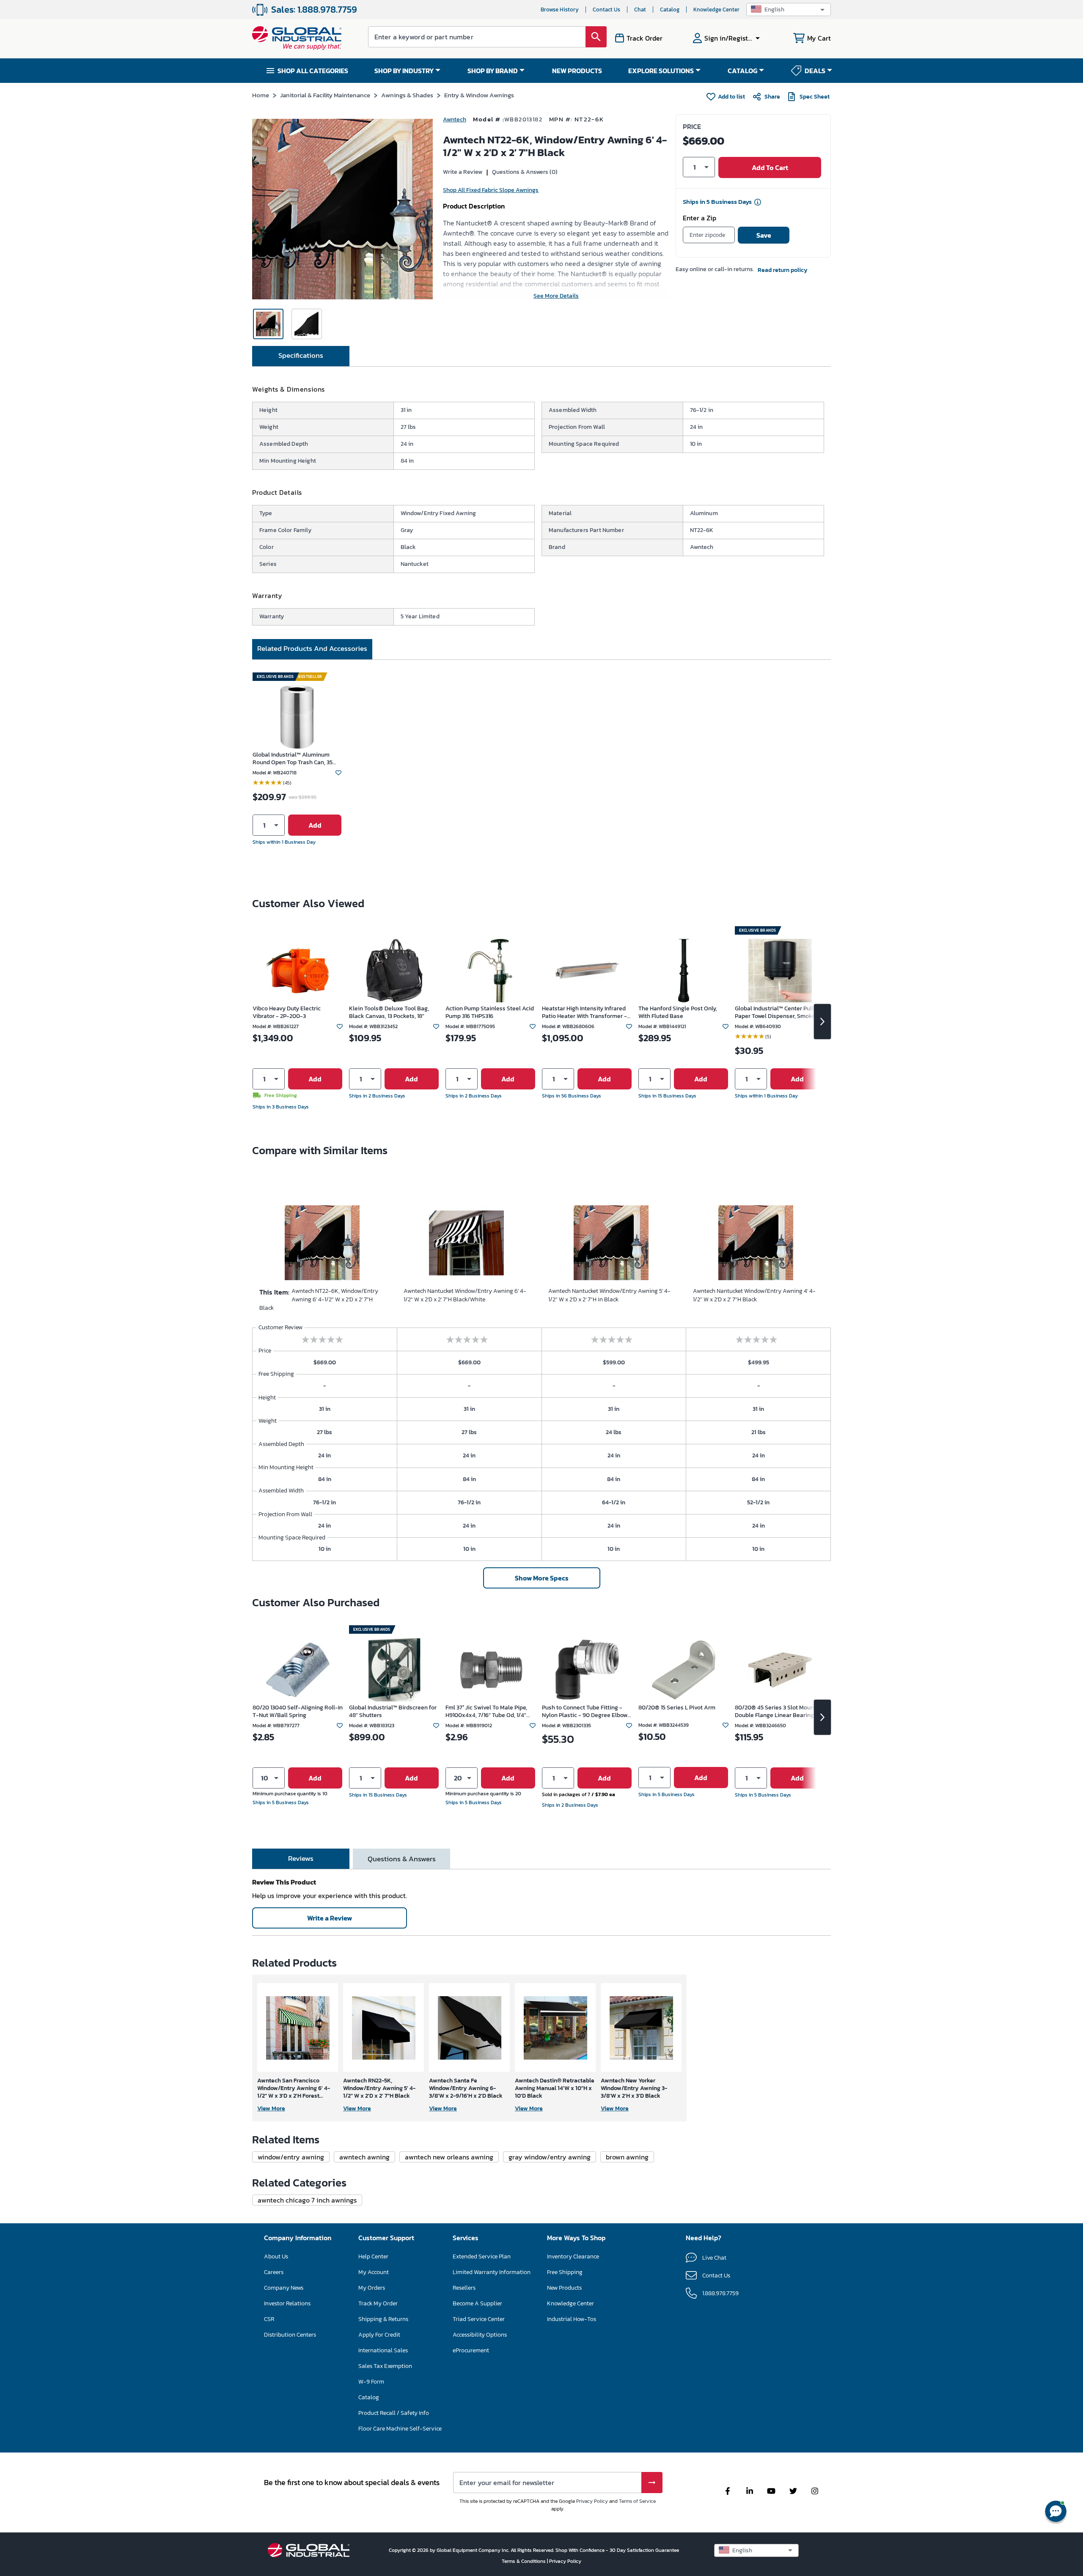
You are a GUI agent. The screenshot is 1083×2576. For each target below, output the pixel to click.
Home (261, 95)
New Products (564, 2288)
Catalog (670, 10)
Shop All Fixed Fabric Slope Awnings (491, 190)
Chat (640, 10)
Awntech (455, 119)
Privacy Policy (592, 2501)
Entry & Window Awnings (479, 95)
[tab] (301, 356)
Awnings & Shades (407, 95)
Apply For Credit (379, 2335)
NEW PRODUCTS (577, 71)
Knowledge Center (716, 10)
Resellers (464, 2288)
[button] (789, 10)
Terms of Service (637, 2501)
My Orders (372, 2288)
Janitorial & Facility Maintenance (325, 95)
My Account (374, 2272)
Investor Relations (287, 2303)
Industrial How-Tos (572, 2319)
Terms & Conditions (524, 2561)
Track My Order (378, 2303)
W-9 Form (371, 2382)
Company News (284, 2288)
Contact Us (606, 10)
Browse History (560, 10)
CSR (269, 2319)
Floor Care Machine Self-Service (400, 2429)
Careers (274, 2272)
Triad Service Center (479, 2319)
